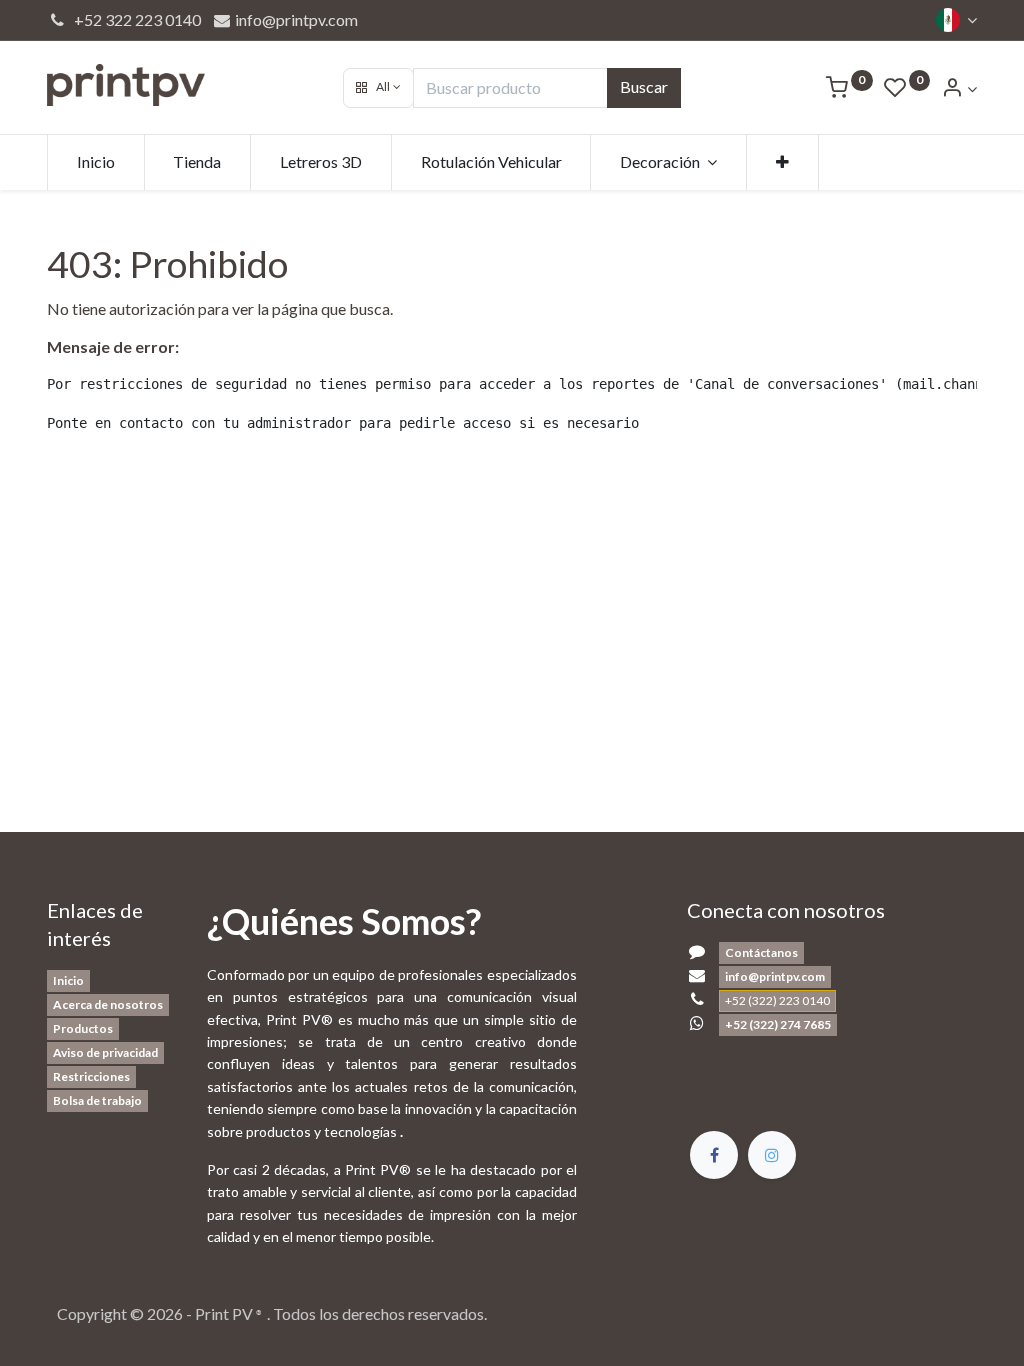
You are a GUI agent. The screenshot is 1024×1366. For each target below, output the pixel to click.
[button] (378, 88)
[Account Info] (959, 88)
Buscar (644, 86)
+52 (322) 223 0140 (777, 1000)
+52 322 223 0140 (134, 19)
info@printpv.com (295, 19)
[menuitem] (96, 162)
